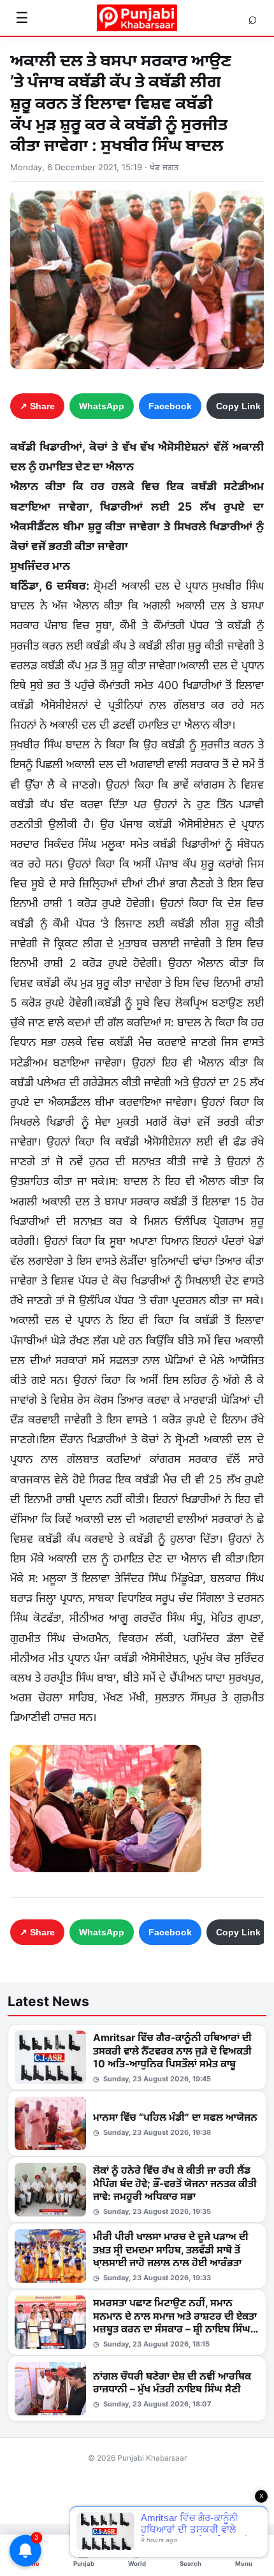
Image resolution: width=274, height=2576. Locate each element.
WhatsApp (102, 406)
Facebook (170, 406)
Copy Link (238, 406)
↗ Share (37, 406)
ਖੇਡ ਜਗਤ (164, 167)
